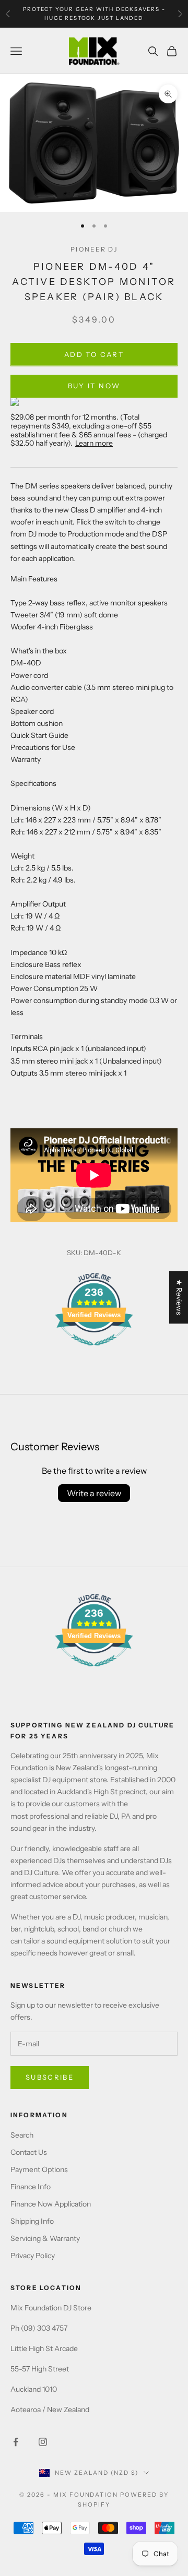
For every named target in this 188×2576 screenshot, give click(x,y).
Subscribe (50, 2077)
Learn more (94, 443)
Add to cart (94, 354)
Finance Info (31, 2187)
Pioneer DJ (94, 249)
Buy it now (94, 386)
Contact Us (29, 2152)
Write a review (94, 1493)
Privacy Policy (33, 2256)
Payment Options (39, 2169)
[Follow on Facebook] (16, 2442)
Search (22, 2135)
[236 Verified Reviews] (94, 1351)
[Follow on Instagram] (43, 2442)
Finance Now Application (51, 2204)
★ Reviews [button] (179, 1297)
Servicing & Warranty (45, 2238)
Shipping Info (32, 2221)
